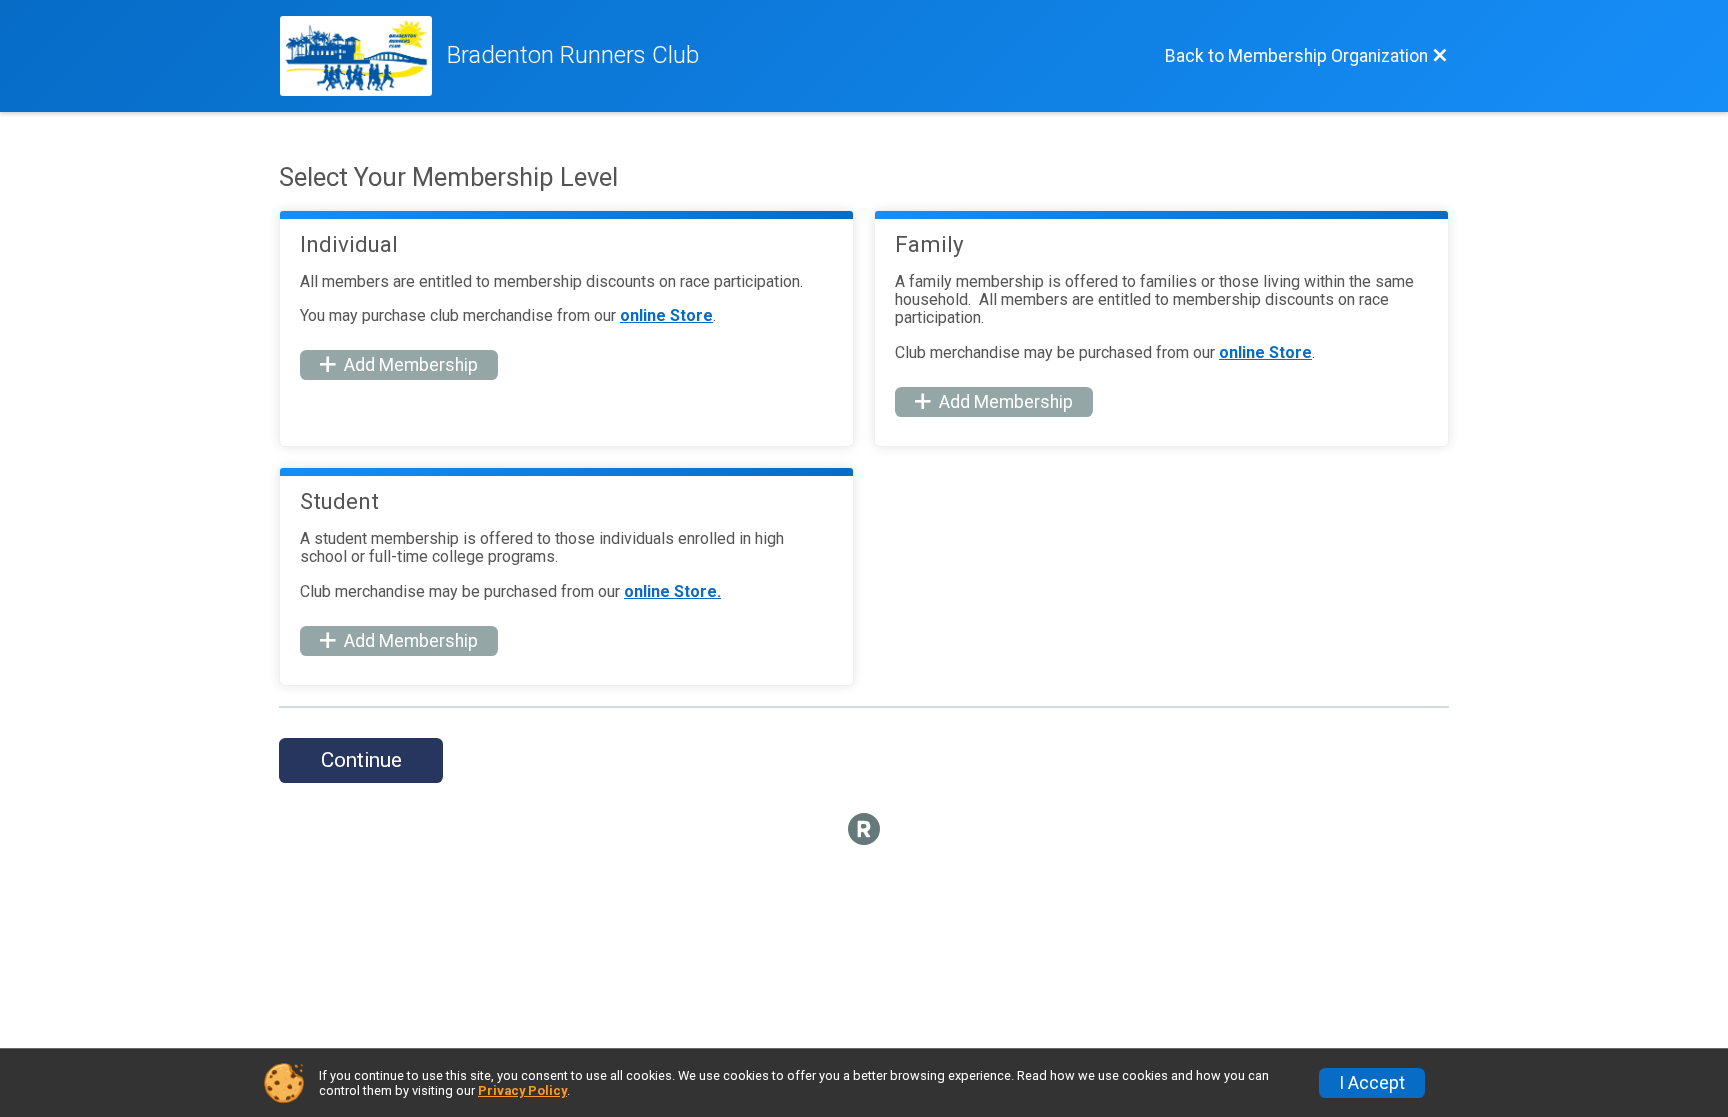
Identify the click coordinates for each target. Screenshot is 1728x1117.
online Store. (672, 591)
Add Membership (411, 365)
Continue (361, 760)
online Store (666, 315)
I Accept (1372, 1083)
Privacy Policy (522, 1090)
